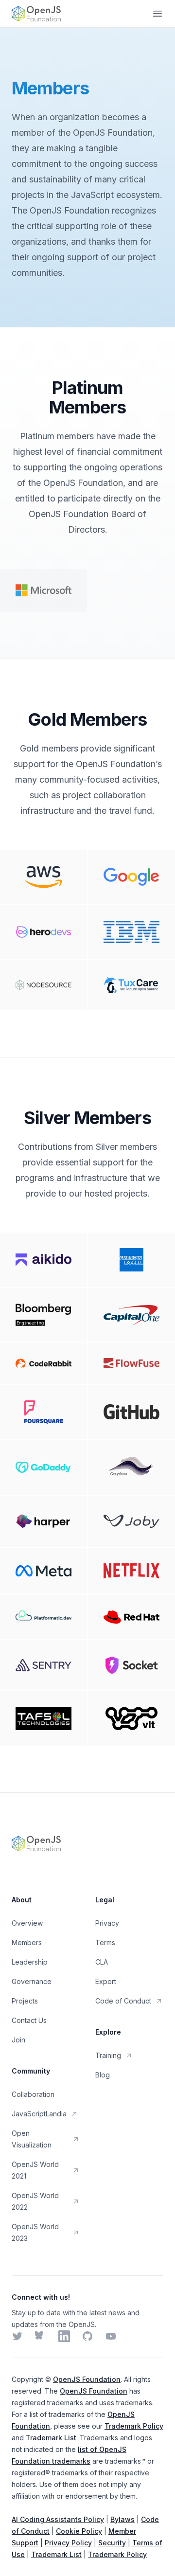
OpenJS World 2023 (35, 2232)
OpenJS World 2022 (35, 2201)
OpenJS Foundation (87, 2379)
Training (108, 2055)
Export (106, 1981)
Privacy (107, 1923)
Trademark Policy (134, 2426)
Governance (32, 1981)
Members (27, 1942)
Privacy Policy (68, 2543)
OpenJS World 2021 (35, 2170)
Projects (25, 2001)
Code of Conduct (123, 2001)
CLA (102, 1962)
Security (112, 2543)
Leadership (30, 1962)
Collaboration (33, 2094)
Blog (103, 2075)
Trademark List (51, 2438)
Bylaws (122, 2519)
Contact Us (29, 2020)
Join (18, 2040)
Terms (105, 1942)
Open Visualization (32, 2139)
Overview (27, 1923)
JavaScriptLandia (39, 2114)
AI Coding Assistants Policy (58, 2519)
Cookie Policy (79, 2531)
